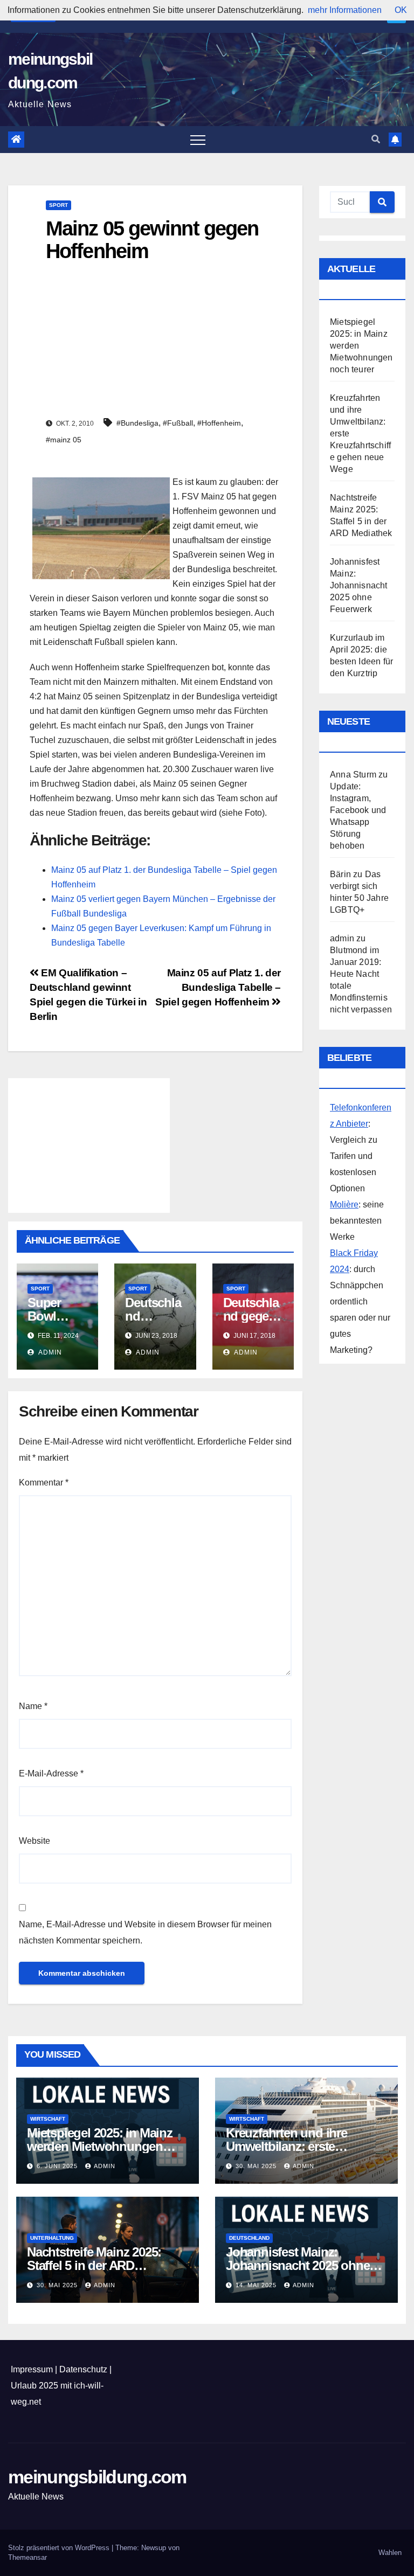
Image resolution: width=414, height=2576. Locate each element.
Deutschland (249, 2238)
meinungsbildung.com (97, 2477)
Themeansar (27, 2557)
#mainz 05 (64, 440)
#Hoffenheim (219, 423)
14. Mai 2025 (257, 2285)
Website (34, 1841)
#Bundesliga (137, 423)
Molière (344, 1204)
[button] (376, 139)
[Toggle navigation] (198, 140)
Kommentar (44, 1483)
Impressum (32, 2369)
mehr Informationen (345, 10)
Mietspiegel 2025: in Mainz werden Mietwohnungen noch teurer (100, 2146)
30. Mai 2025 (257, 2166)
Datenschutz (83, 2369)
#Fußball (178, 423)
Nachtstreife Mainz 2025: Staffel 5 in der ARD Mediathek (94, 2265)
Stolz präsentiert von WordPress (60, 2548)
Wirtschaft (48, 2119)
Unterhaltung (52, 2238)
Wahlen (390, 2553)
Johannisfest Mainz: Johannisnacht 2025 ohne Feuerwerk (359, 585)
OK (401, 10)
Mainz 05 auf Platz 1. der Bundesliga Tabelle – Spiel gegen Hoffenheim (218, 987)
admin (49, 1352)
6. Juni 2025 (58, 2166)
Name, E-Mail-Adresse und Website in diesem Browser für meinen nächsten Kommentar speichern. (145, 1932)
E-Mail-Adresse (51, 1773)
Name (33, 1706)
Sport (58, 205)
